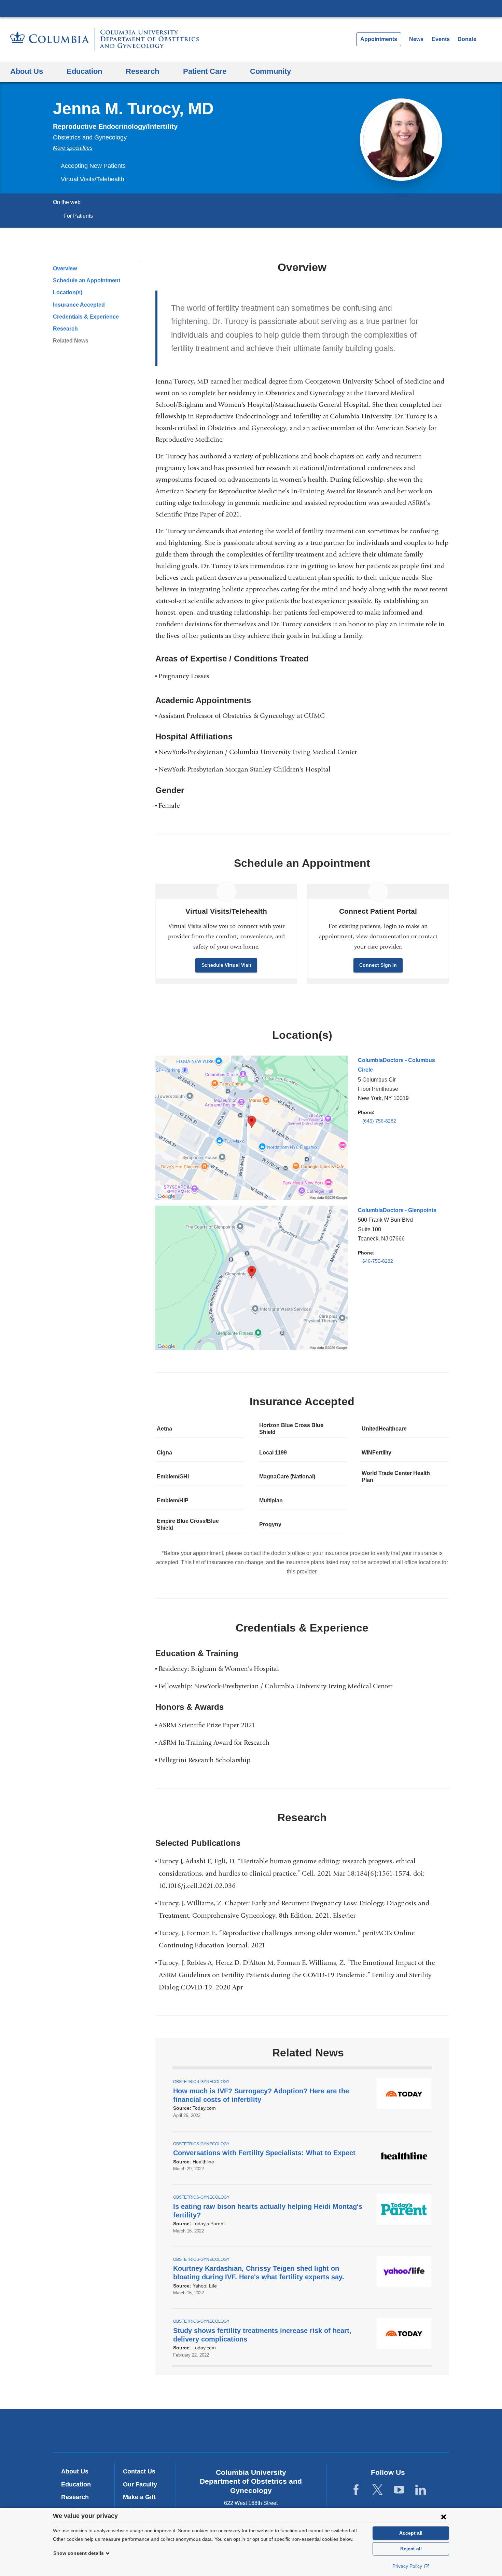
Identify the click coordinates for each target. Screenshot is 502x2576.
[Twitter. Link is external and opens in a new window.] (378, 2490)
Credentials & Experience (86, 317)
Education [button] (84, 71)
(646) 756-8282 (379, 1121)
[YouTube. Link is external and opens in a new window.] (399, 2490)
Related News (71, 341)
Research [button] (142, 71)
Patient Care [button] (205, 71)
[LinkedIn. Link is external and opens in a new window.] (421, 2490)
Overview (65, 269)
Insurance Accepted (79, 305)
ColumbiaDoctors (350, 2431)
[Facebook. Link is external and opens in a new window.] (356, 2490)
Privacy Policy (408, 2566)
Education (76, 2484)
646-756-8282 (378, 1261)
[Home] (104, 39)
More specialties (73, 148)
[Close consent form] (444, 2517)
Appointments (379, 39)
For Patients (78, 216)
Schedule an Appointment (87, 280)
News (416, 39)
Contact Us (139, 2471)
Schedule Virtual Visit (226, 965)
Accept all (411, 2533)
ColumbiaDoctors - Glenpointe (397, 1210)
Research (65, 329)
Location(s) (68, 292)
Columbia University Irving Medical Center (251, 8)
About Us (75, 2471)
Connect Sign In (378, 965)
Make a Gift (139, 2497)
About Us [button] (27, 71)
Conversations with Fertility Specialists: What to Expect (267, 2153)
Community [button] (270, 71)
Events (441, 39)
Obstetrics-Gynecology (201, 2082)
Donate (467, 39)
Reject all (411, 2549)
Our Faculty (140, 2484)
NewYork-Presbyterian (251, 2432)
